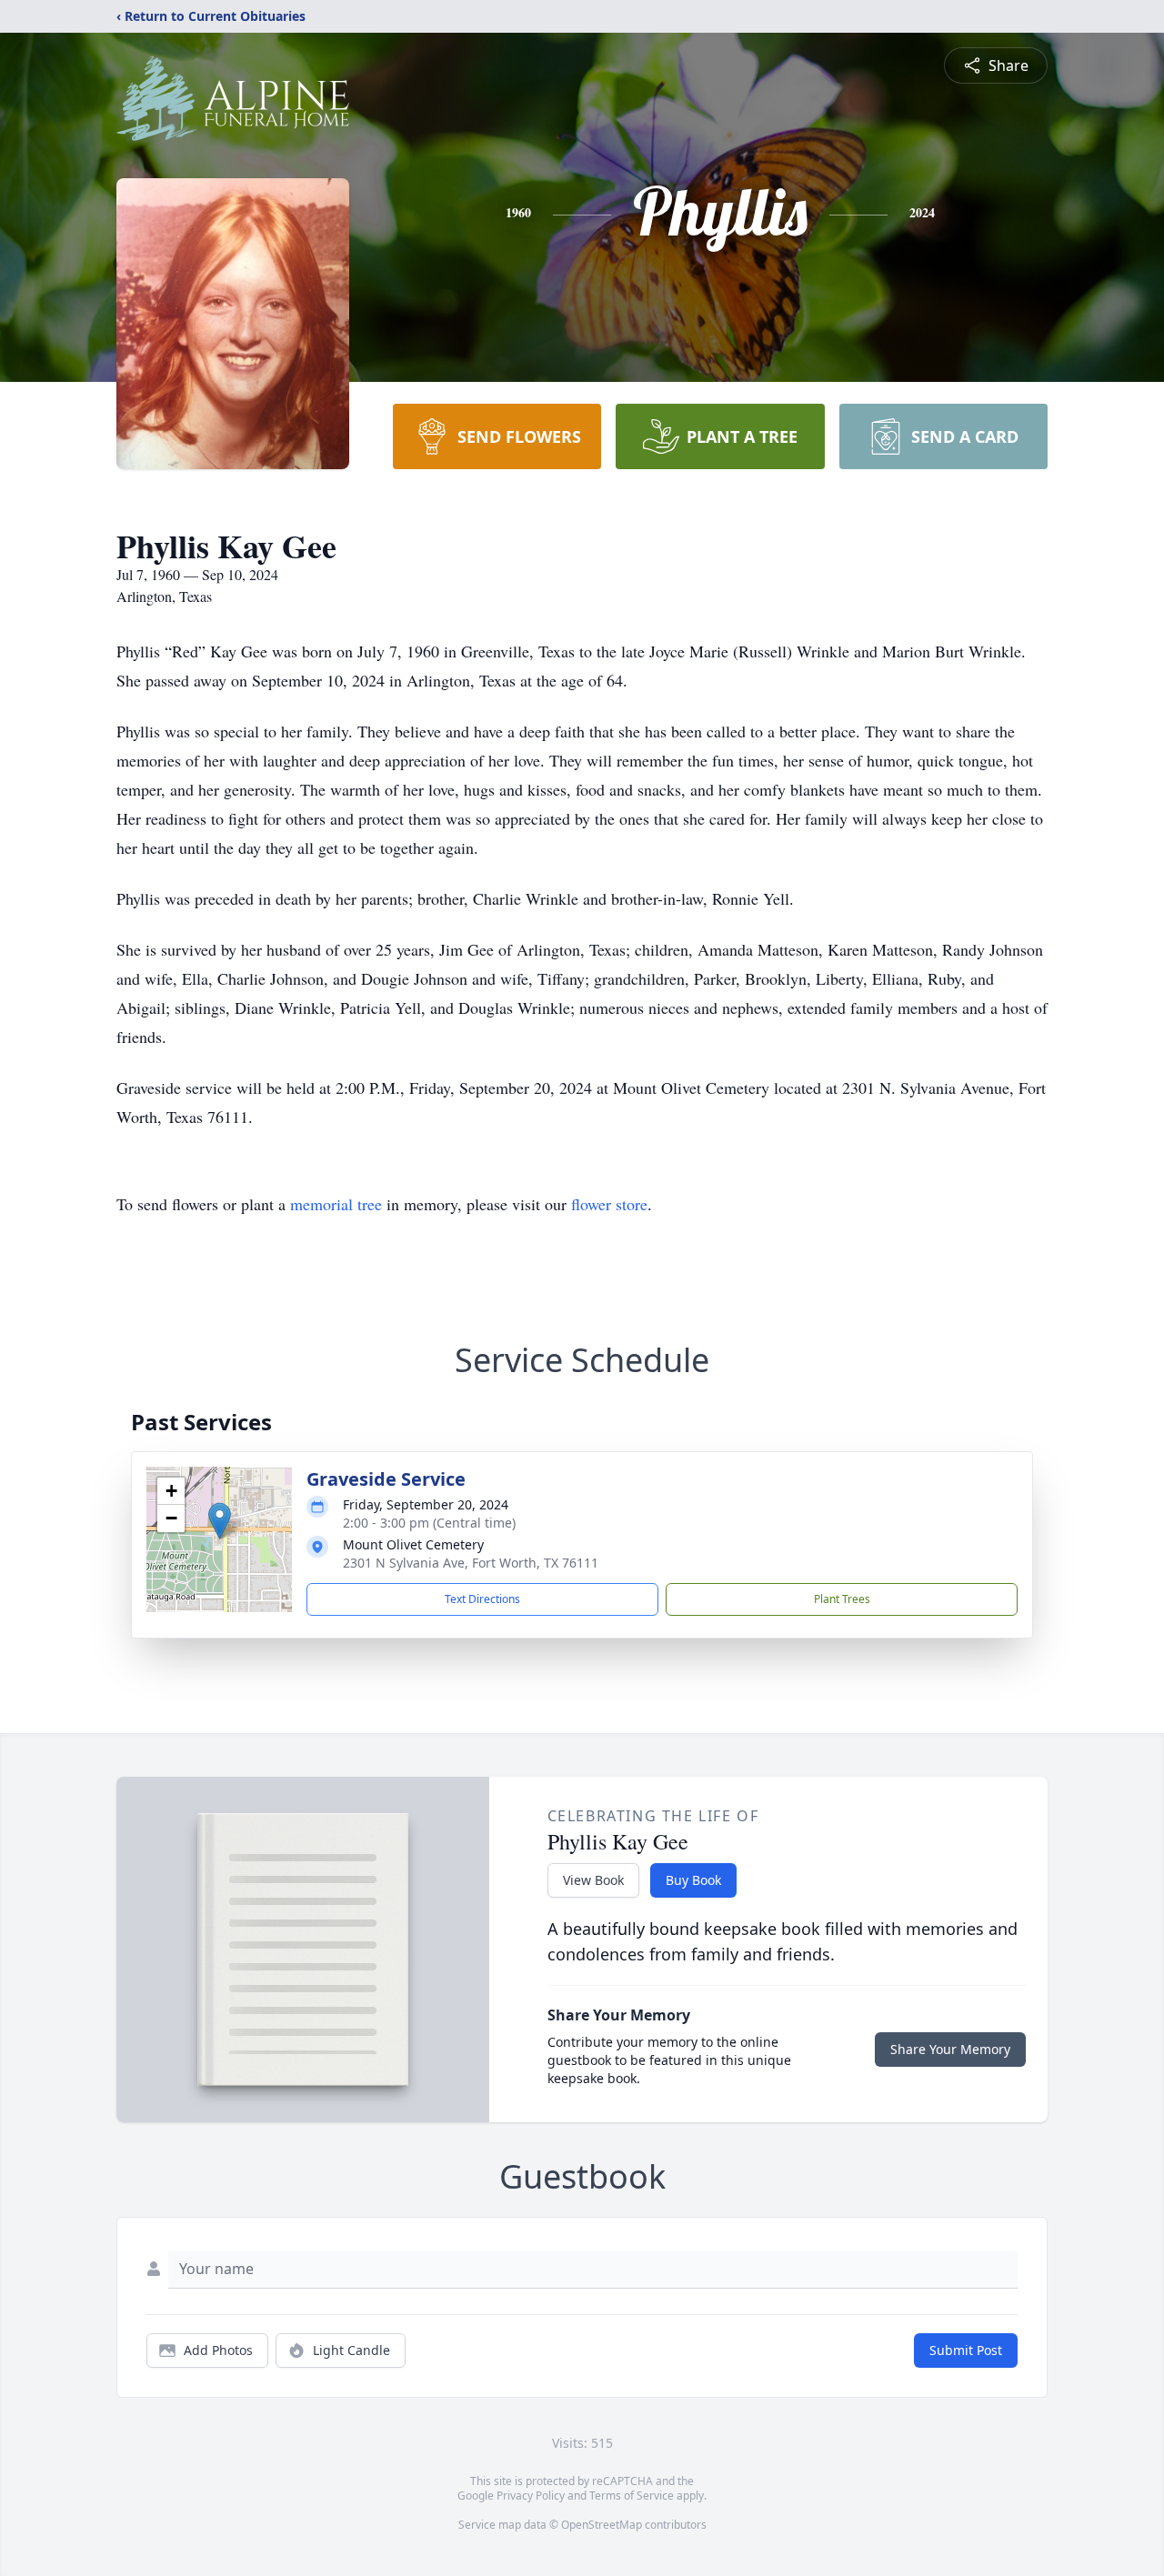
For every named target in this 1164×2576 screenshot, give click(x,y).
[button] (220, 1521)
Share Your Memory (950, 2049)
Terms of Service (632, 2496)
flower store (609, 1204)
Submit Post (966, 2350)
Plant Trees (842, 1599)
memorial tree (336, 1204)
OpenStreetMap (602, 2525)
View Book (593, 1880)
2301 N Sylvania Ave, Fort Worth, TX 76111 (471, 1563)
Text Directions (482, 1599)
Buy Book (693, 1880)
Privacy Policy (531, 2496)
